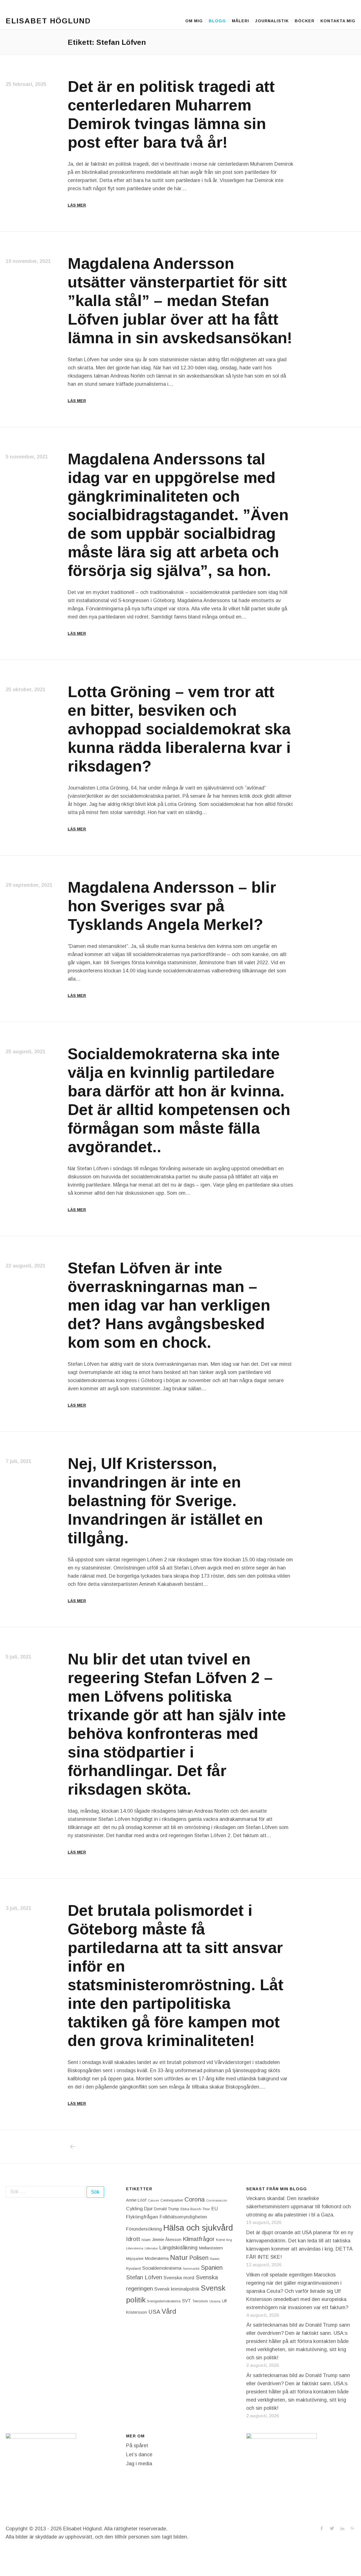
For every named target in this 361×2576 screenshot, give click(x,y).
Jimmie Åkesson (167, 2240)
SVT (186, 2301)
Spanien (212, 2268)
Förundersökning (144, 2229)
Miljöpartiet (135, 2259)
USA (154, 2312)
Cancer (153, 2200)
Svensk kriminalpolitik (177, 2289)
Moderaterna (157, 2258)
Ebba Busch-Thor (195, 2209)
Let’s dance (139, 2455)
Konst (220, 2240)
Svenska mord (179, 2278)
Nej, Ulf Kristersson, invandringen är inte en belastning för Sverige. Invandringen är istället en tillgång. (165, 1501)
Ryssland (133, 2269)
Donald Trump (167, 2209)
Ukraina (215, 2301)
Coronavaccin (217, 2200)
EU (214, 2209)
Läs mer (77, 205)
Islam (146, 2240)
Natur (179, 2257)
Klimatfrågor (199, 2239)
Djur (148, 2209)
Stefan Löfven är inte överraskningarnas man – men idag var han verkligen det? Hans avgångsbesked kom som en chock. (169, 1305)
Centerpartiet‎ (172, 2200)
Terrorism (200, 2301)
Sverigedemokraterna (164, 2301)
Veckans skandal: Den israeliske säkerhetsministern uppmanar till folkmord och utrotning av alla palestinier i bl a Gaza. (299, 2207)
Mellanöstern (211, 2248)
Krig (229, 2240)
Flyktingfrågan (142, 2217)
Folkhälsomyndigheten (183, 2217)
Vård (169, 2311)
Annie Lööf (136, 2200)
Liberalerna (135, 2248)
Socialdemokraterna (162, 2268)
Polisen (199, 2258)
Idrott (133, 2239)
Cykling (134, 2209)
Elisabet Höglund (48, 21)
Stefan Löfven (144, 2277)
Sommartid (191, 2269)
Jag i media (139, 2464)
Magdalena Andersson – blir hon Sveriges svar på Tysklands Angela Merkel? (172, 906)
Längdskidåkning (178, 2248)
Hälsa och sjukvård (198, 2228)
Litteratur (151, 2248)
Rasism (215, 2259)
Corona (195, 2199)
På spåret (137, 2446)
